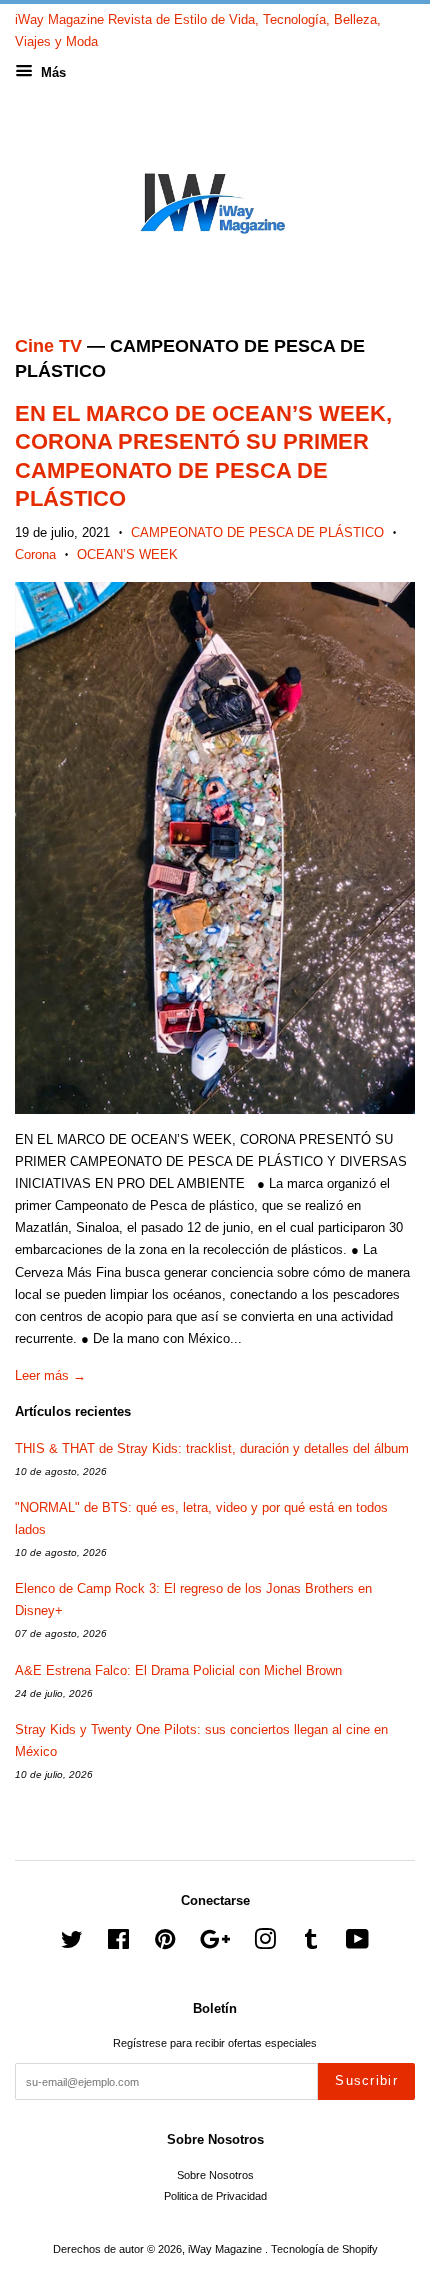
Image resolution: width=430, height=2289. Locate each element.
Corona (35, 554)
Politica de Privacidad (215, 2196)
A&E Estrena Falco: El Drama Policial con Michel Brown (178, 1670)
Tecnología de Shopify (324, 2249)
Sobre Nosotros (215, 2175)
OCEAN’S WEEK (127, 554)
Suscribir (366, 2080)
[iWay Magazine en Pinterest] (165, 1944)
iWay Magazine (226, 2249)
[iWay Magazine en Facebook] (118, 1944)
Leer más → (50, 1375)
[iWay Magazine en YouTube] (357, 1944)
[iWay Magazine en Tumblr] (311, 1944)
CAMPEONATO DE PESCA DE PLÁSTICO (257, 532)
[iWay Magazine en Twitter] (72, 1944)
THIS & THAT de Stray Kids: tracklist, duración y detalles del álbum (212, 1448)
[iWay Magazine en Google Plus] (215, 1944)
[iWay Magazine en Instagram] (265, 1944)
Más (51, 72)
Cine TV (48, 346)
